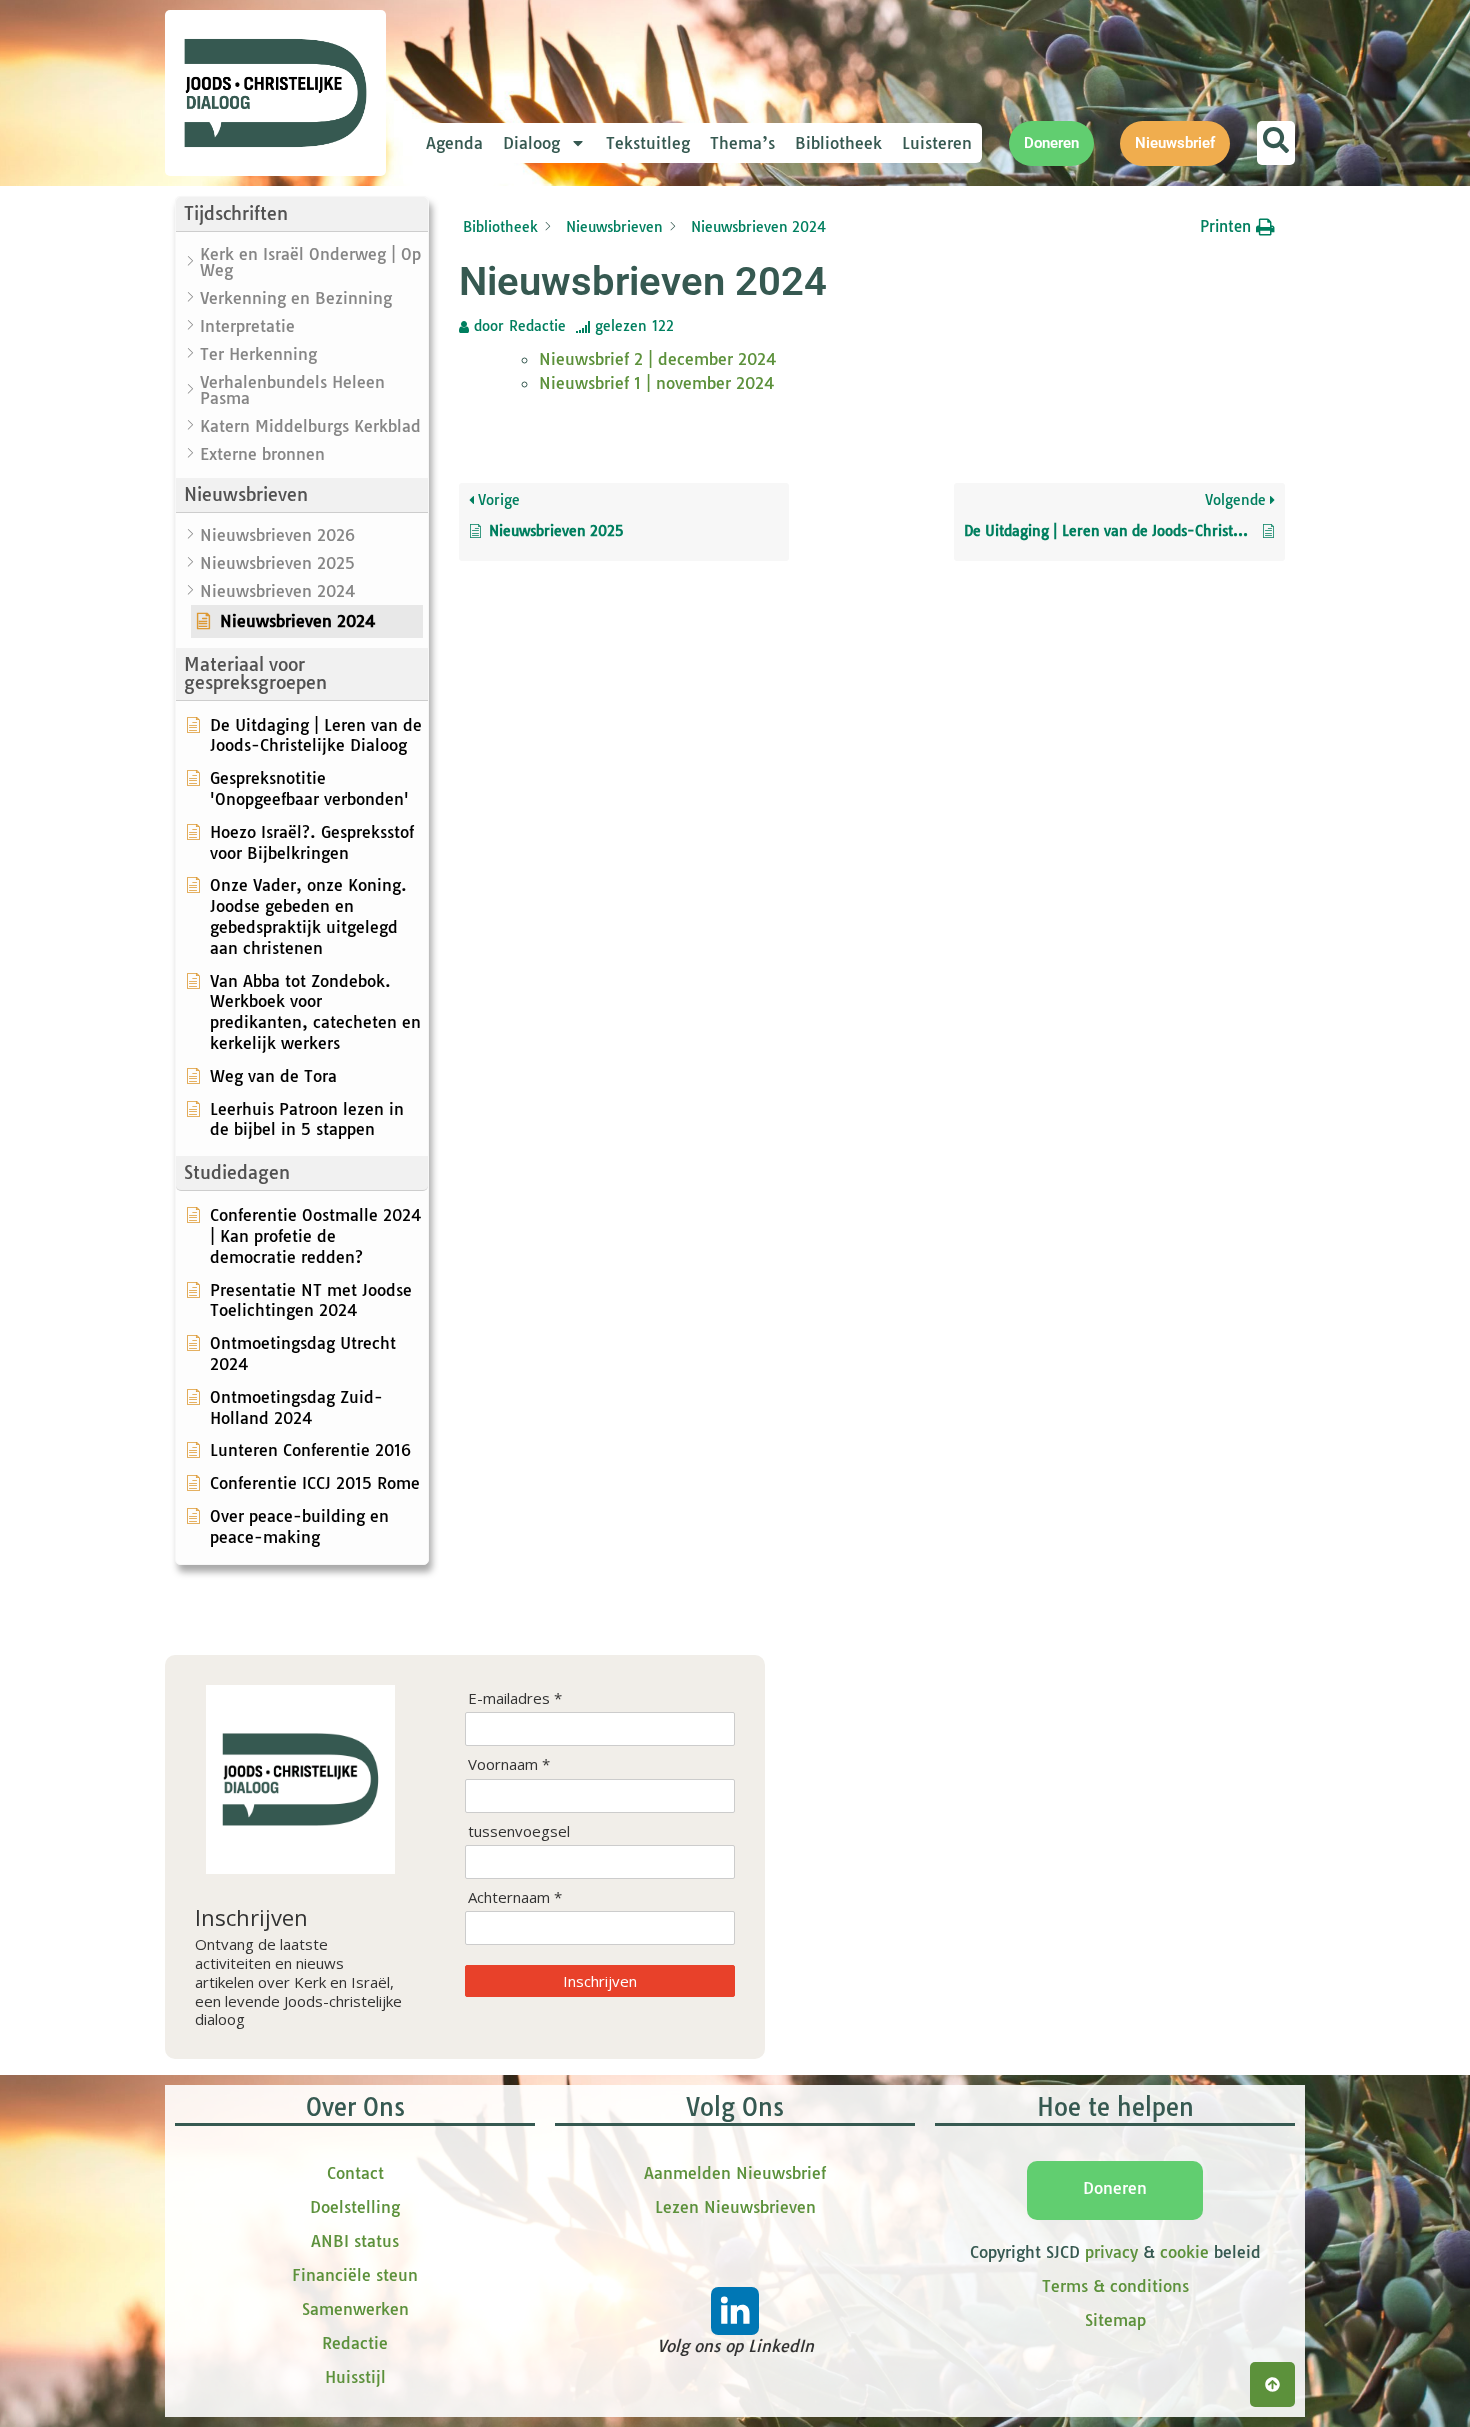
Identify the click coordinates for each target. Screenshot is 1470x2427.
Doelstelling (355, 2207)
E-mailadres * (515, 1698)
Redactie (355, 2343)
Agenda (454, 143)
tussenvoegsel (519, 1831)
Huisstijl (355, 2377)
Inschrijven (600, 1981)
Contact (355, 2173)
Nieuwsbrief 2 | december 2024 (658, 359)
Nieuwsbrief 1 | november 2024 (657, 383)
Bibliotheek (838, 143)
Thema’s (742, 143)
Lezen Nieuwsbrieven (735, 2207)
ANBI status (355, 2241)
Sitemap (1115, 2320)
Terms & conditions (1115, 2286)
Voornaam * (509, 1764)
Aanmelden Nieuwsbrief (735, 2173)
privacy (1111, 2252)
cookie (1184, 2252)
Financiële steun (355, 2275)
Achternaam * (515, 1897)
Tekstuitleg (648, 143)
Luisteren (937, 143)
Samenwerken (355, 2309)
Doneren (1115, 2188)
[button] (302, 214)
